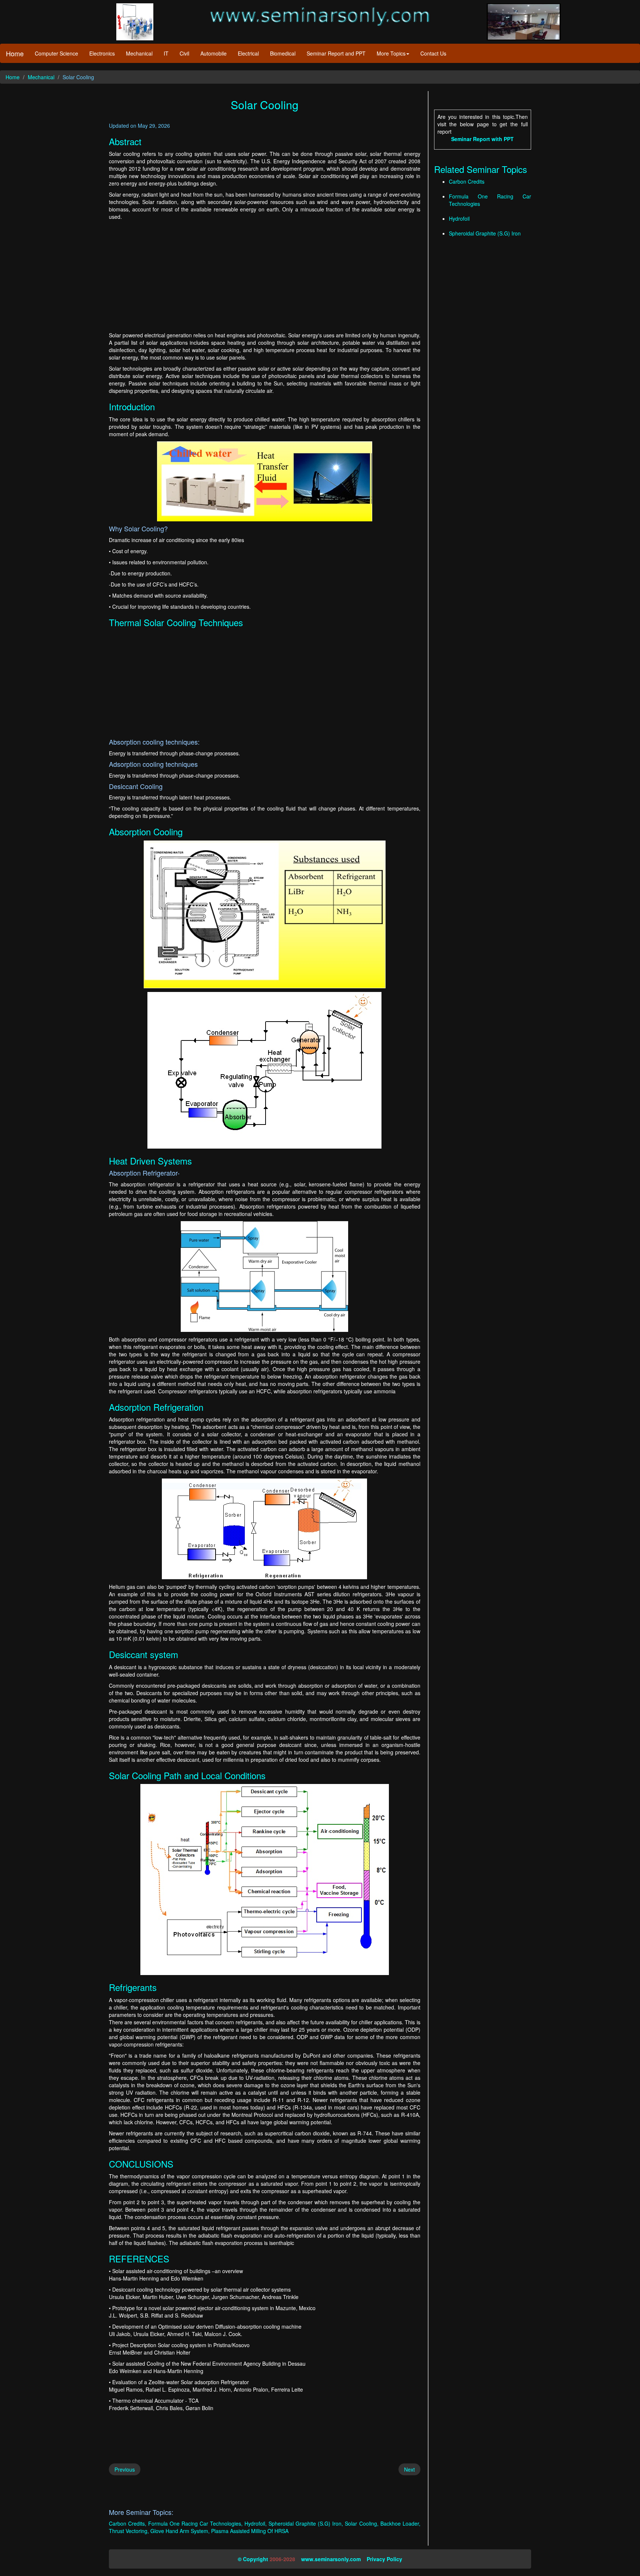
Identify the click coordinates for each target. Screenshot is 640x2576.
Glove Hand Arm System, (180, 2531)
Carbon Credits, (128, 2523)
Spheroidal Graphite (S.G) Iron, (306, 2523)
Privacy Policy (384, 2559)
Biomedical (283, 53)
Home (15, 53)
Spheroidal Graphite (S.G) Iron (485, 233)
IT (166, 53)
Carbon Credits (467, 181)
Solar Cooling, (361, 2523)
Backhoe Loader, (400, 2523)
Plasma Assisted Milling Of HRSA (250, 2531)
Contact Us (433, 53)
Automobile (214, 53)
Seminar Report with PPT (482, 139)
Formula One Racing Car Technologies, (195, 2523)
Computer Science (56, 53)
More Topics (391, 53)
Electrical (248, 53)
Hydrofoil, (256, 2523)
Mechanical (139, 53)
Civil (184, 53)
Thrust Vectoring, (129, 2531)
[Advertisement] (265, 276)
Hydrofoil (459, 218)
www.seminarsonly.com (331, 2559)
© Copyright (253, 2559)
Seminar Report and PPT (336, 53)
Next (409, 2469)
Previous (125, 2469)
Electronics (102, 53)
